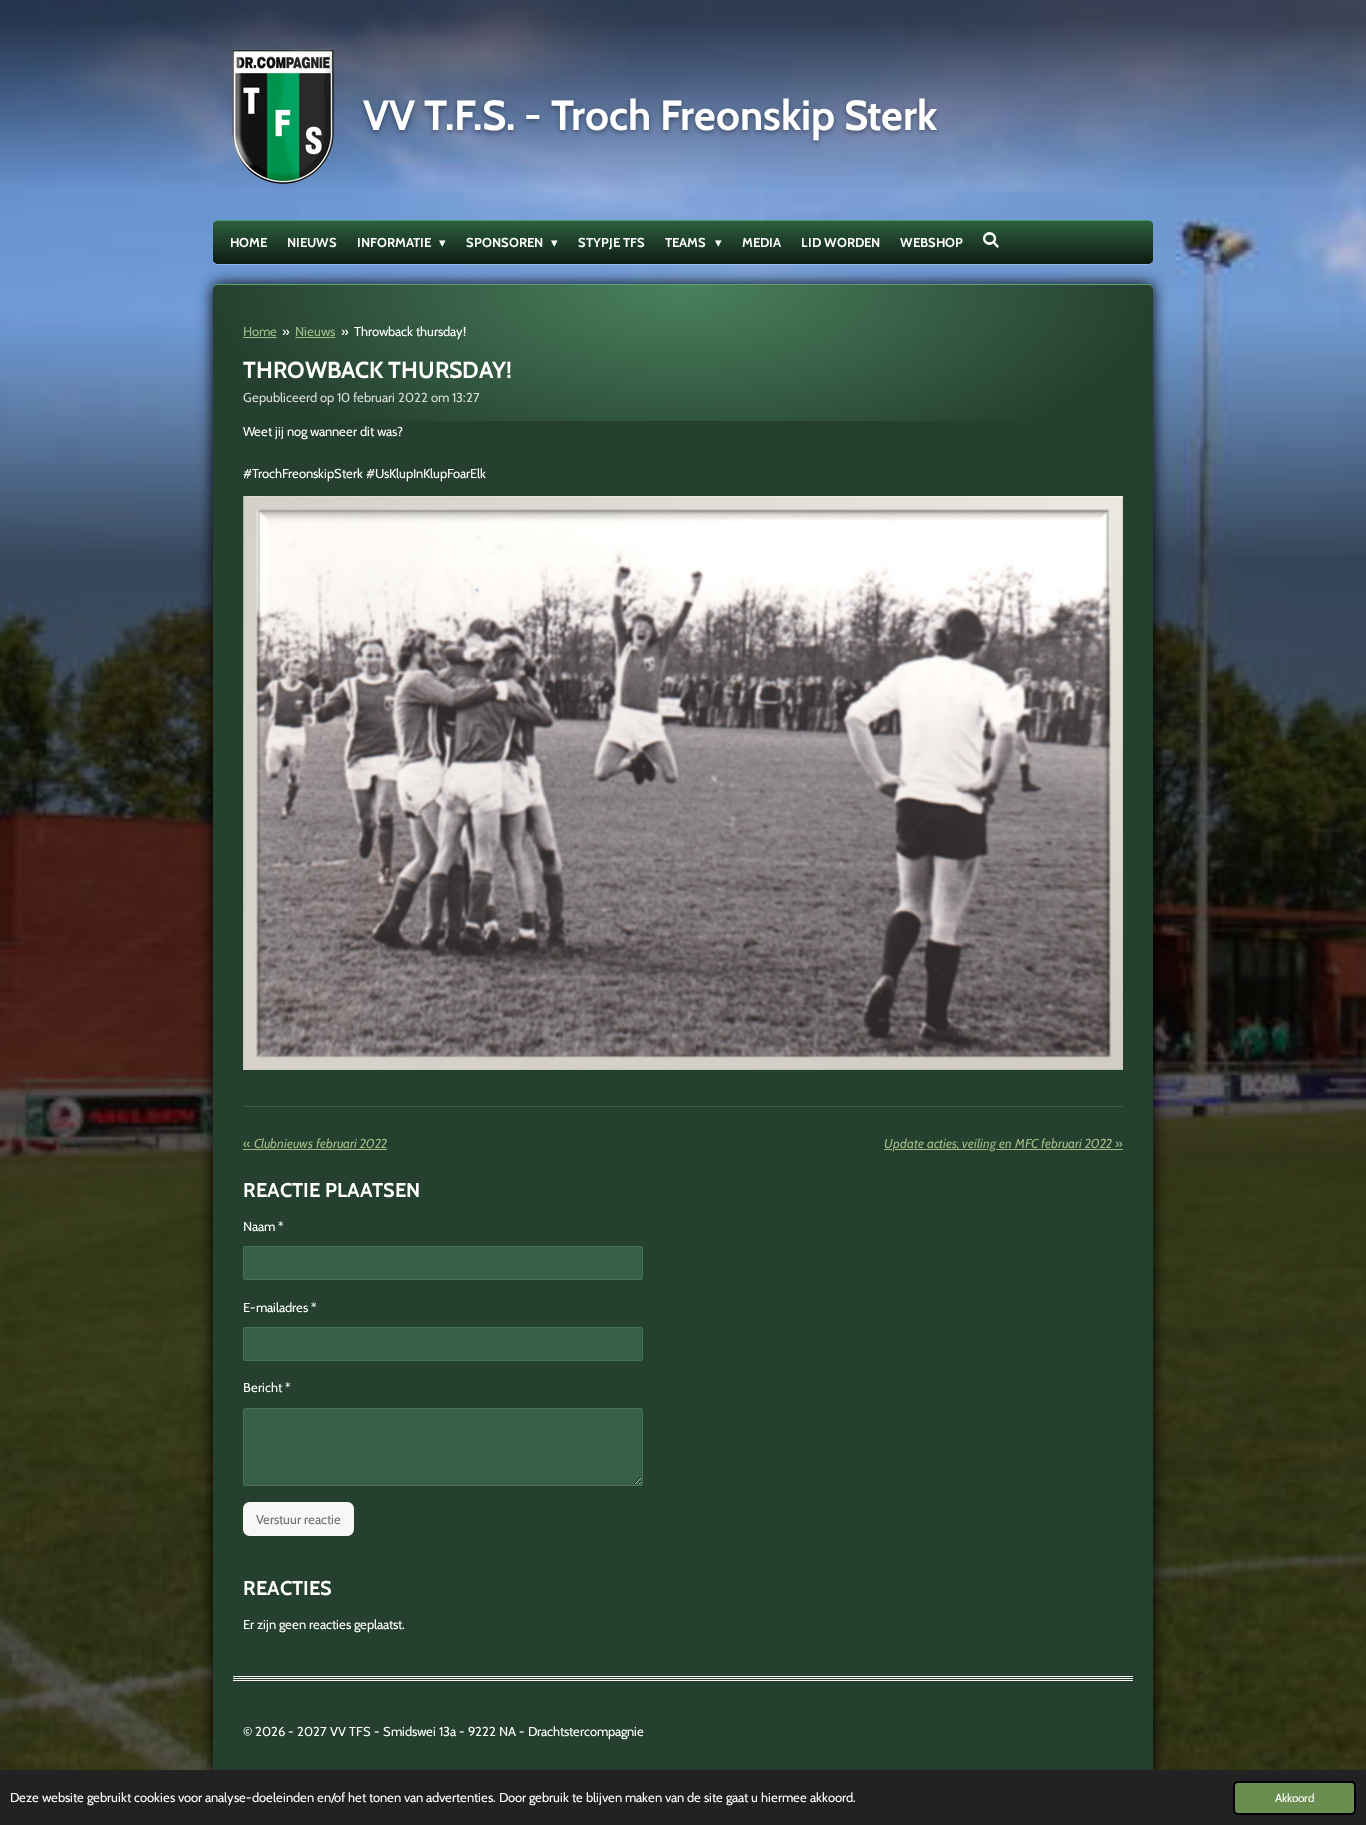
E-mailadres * (280, 1307)
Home (260, 331)
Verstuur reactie (298, 1519)
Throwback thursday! (410, 331)
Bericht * (267, 1387)
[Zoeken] (992, 240)
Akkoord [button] (1294, 1798)
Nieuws (315, 331)
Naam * (263, 1226)
